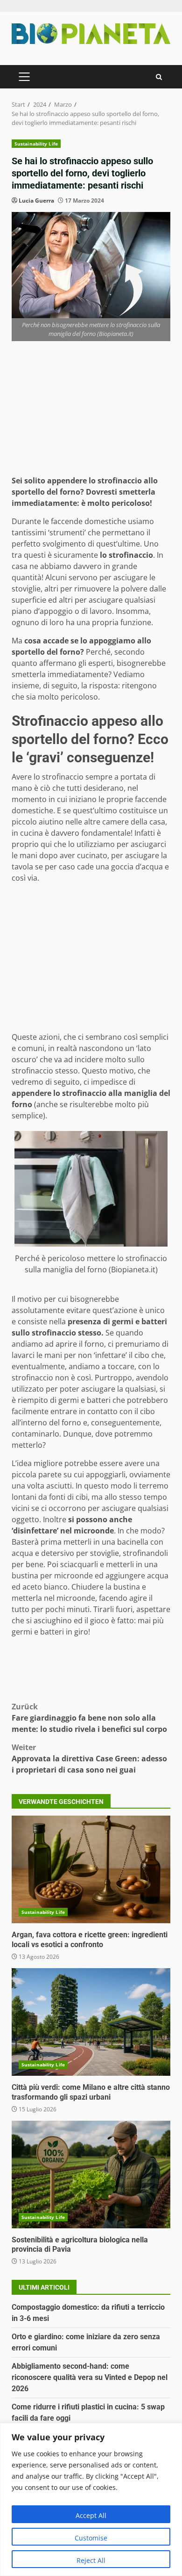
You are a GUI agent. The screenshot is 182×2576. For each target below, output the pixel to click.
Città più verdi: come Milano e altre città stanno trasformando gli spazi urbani (91, 2022)
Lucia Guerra (36, 201)
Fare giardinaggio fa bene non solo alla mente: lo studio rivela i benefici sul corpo (89, 1718)
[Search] (159, 77)
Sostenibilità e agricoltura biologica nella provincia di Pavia (91, 2175)
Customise (91, 2538)
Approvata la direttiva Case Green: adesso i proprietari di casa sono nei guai (89, 1759)
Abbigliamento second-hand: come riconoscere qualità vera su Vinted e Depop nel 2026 (90, 2377)
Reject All (91, 2560)
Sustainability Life (36, 144)
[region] (91, 2499)
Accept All (91, 2515)
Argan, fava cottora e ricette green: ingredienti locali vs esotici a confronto (91, 1869)
